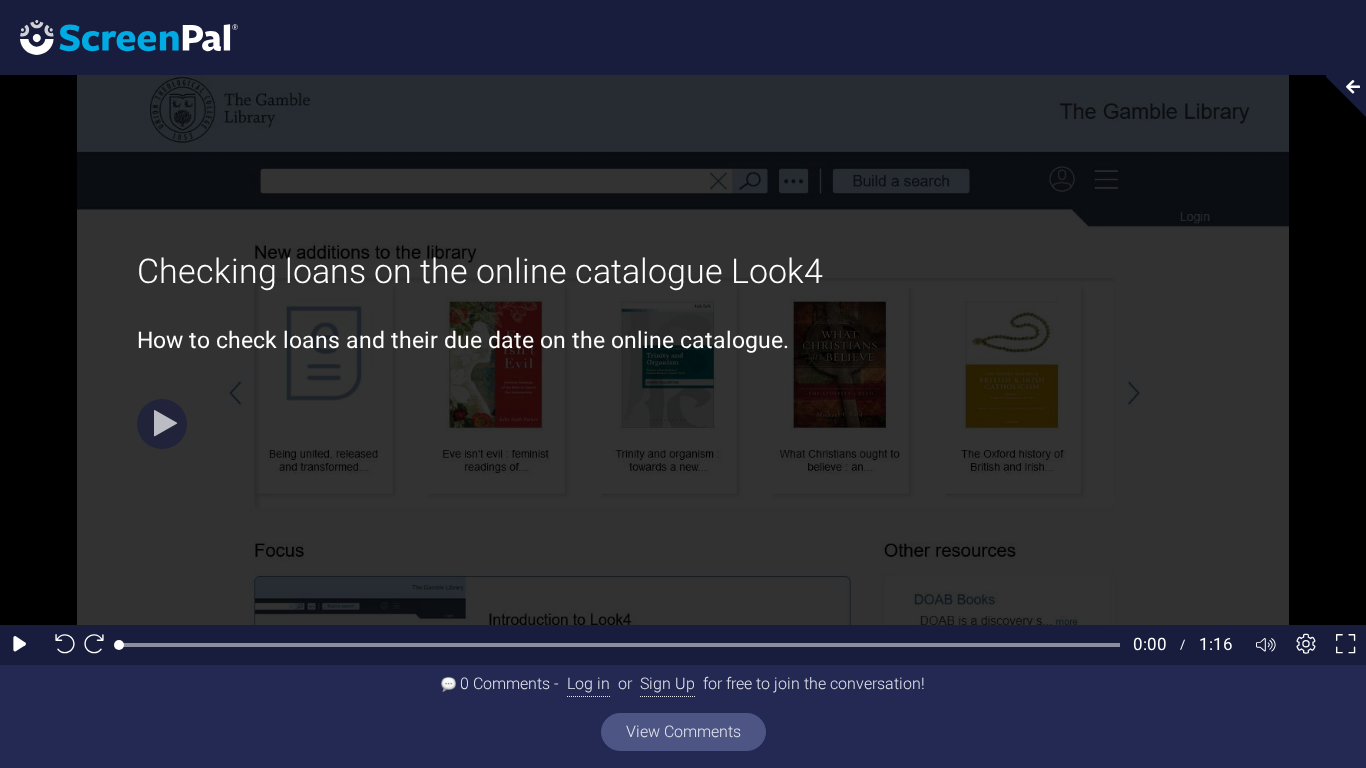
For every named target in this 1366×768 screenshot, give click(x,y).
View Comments (683, 731)
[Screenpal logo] (119, 36)
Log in (588, 683)
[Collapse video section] (1340, 96)
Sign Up (667, 683)
